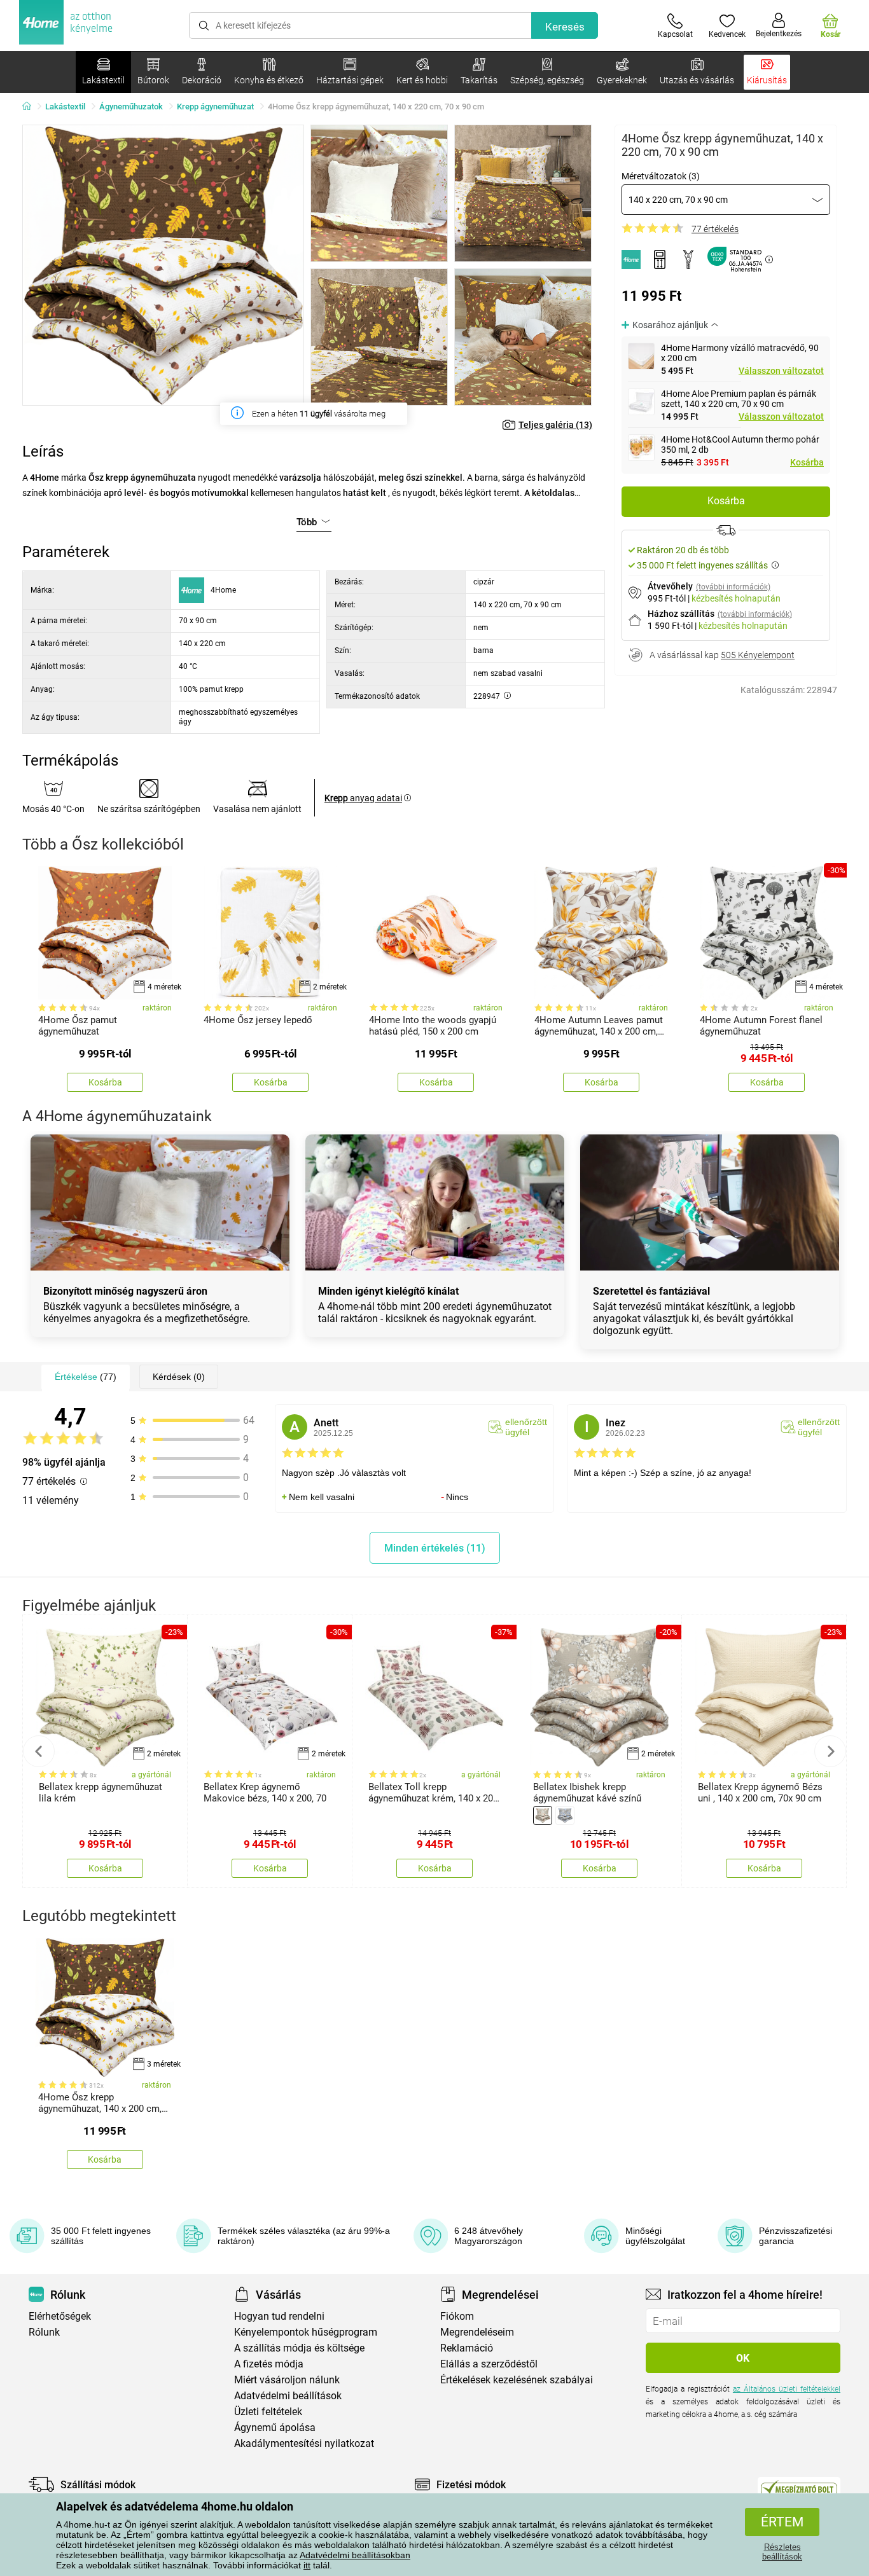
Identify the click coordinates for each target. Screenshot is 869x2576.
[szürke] (565, 1815)
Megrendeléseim (477, 2332)
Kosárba (807, 462)
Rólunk (44, 2332)
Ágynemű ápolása (275, 2428)
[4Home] (31, 107)
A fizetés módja (269, 2364)
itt (307, 2565)
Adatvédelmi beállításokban (355, 2555)
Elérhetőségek (60, 2316)
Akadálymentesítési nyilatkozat (304, 2443)
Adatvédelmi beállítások (288, 2396)
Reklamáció (467, 2348)
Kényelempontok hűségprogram (306, 2332)
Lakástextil (65, 107)
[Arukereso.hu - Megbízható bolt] (799, 2488)
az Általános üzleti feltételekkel (787, 2389)
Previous (39, 1751)
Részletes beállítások (782, 2552)
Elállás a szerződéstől (489, 2364)
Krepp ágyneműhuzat (215, 107)
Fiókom (457, 2316)
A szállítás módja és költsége (299, 2348)
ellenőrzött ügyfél (526, 1427)
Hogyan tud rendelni (279, 2316)
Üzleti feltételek (268, 2412)
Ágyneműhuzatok (131, 107)
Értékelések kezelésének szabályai (517, 2380)
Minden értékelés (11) (435, 1548)
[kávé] (543, 1815)
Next (830, 1751)
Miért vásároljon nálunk (287, 2380)
